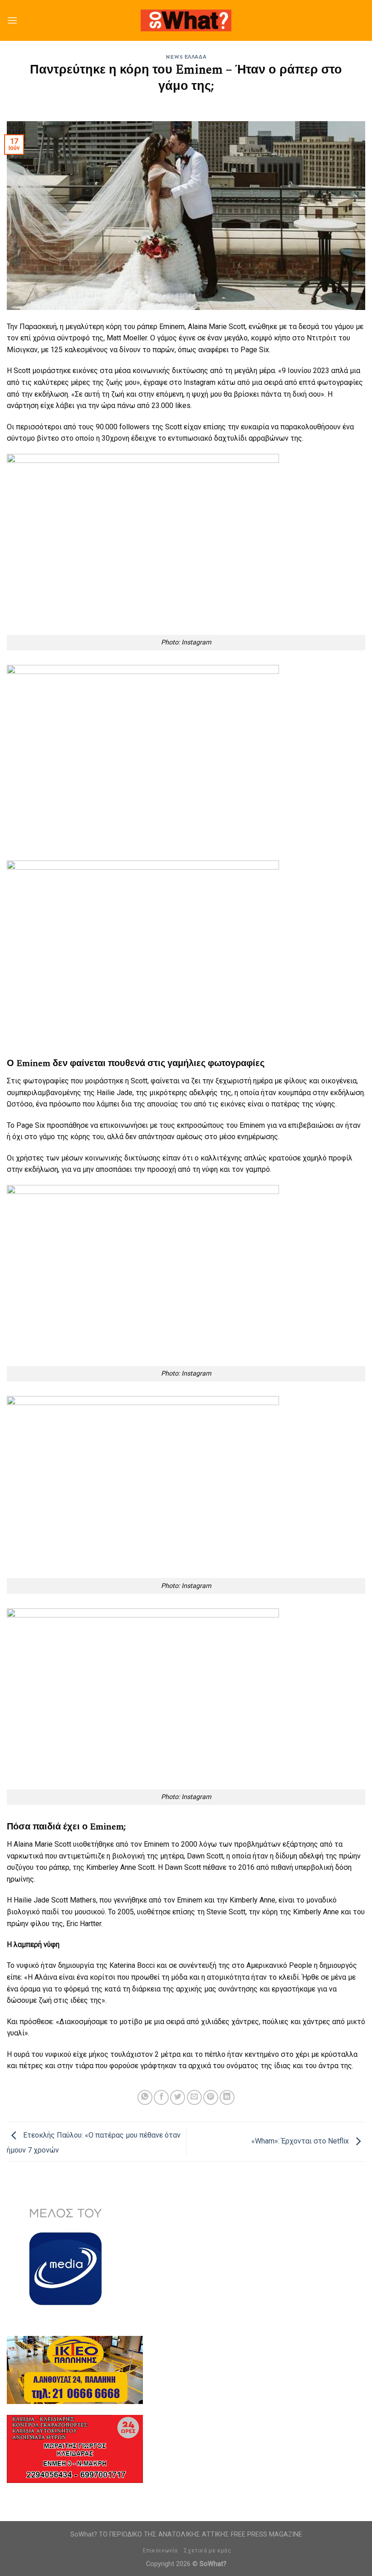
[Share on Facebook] (161, 2097)
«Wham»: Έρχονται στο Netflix (301, 2141)
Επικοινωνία (160, 2551)
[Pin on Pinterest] (211, 2097)
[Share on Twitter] (178, 2097)
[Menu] (12, 20)
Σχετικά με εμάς (207, 2551)
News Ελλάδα (186, 57)
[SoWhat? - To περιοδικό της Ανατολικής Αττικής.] (186, 21)
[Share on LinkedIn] (227, 2097)
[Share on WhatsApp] (145, 2097)
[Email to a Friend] (194, 2097)
